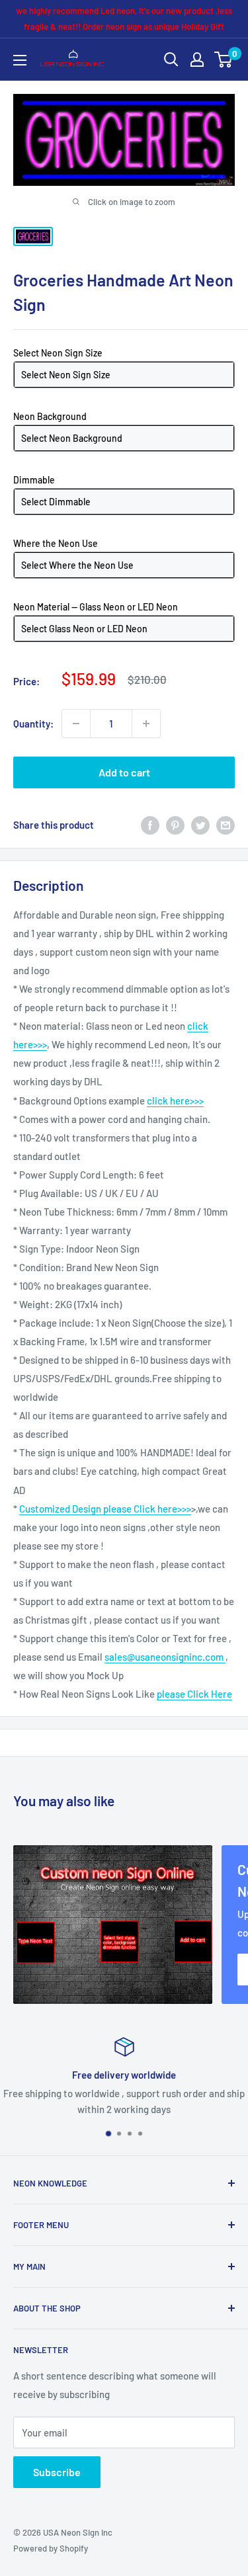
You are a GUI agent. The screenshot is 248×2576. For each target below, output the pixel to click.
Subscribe (57, 2472)
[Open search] (171, 60)
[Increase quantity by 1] (146, 724)
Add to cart (124, 772)
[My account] (197, 60)
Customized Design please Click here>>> (105, 1509)
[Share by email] (226, 825)
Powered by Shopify (51, 2548)
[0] (224, 60)
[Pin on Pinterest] (175, 825)
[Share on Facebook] (150, 825)
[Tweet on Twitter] (200, 825)
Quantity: (33, 724)
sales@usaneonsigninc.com (165, 1657)
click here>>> (175, 1101)
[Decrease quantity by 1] (76, 724)
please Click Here (194, 1694)
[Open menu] (20, 60)
